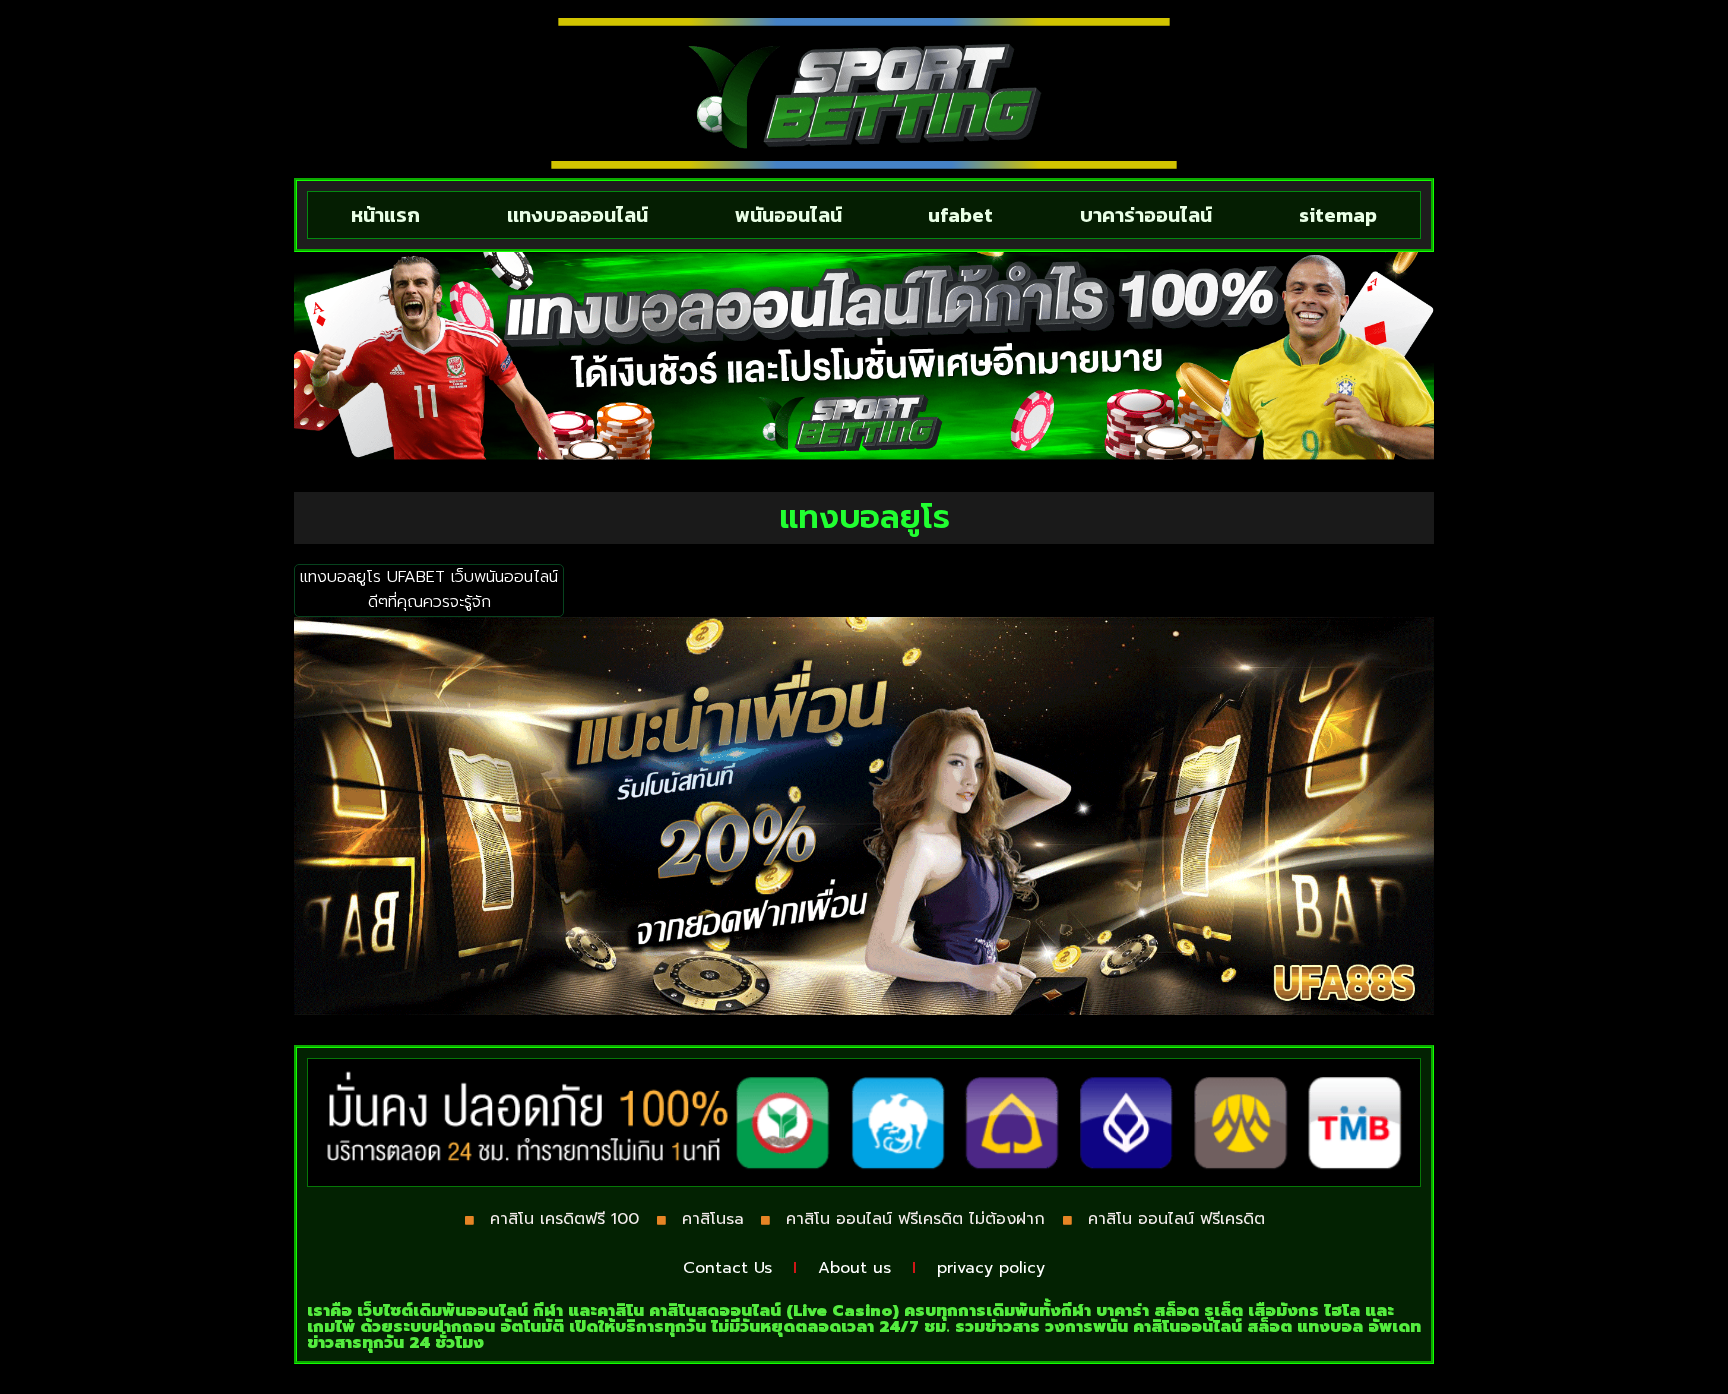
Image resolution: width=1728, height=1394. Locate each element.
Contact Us (727, 1268)
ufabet (960, 215)
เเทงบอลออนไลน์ (577, 215)
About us (854, 1268)
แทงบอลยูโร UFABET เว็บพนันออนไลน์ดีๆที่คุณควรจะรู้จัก (429, 590)
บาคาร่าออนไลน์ (1146, 215)
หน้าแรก (385, 215)
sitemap (1338, 215)
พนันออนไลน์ (788, 215)
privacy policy (991, 1268)
